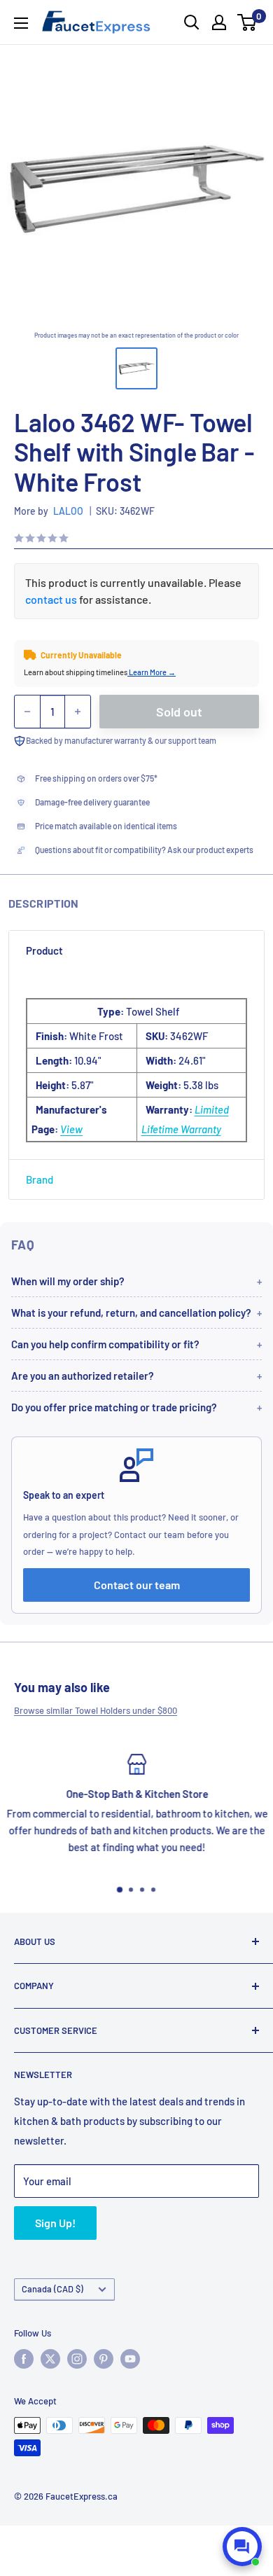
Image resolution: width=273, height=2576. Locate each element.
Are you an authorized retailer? (83, 1376)
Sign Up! (55, 2223)
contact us (51, 599)
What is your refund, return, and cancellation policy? (131, 1313)
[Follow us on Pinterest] (104, 2359)
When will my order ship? (68, 1281)
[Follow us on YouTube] (130, 2359)
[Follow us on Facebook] (24, 2359)
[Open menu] (21, 23)
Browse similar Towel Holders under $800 (96, 1710)
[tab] (136, 950)
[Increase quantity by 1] (78, 712)
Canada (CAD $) (52, 2289)
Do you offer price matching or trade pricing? (114, 1407)
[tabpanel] (136, 1065)
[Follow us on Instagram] (77, 2359)
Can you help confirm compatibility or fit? (105, 1344)
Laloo (68, 511)
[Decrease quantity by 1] (27, 712)
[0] (247, 22)
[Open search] (192, 22)
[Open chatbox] (242, 2547)
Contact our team (137, 1585)
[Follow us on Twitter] (50, 2359)
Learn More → (152, 672)
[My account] (219, 22)
